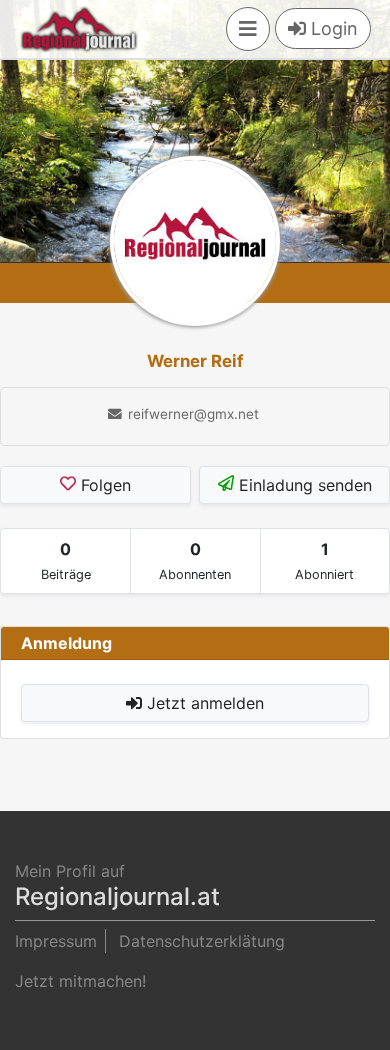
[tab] (65, 561)
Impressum (56, 941)
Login (332, 28)
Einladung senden (303, 485)
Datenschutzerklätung (202, 941)
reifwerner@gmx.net (191, 414)
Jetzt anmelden (203, 703)
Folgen (103, 485)
